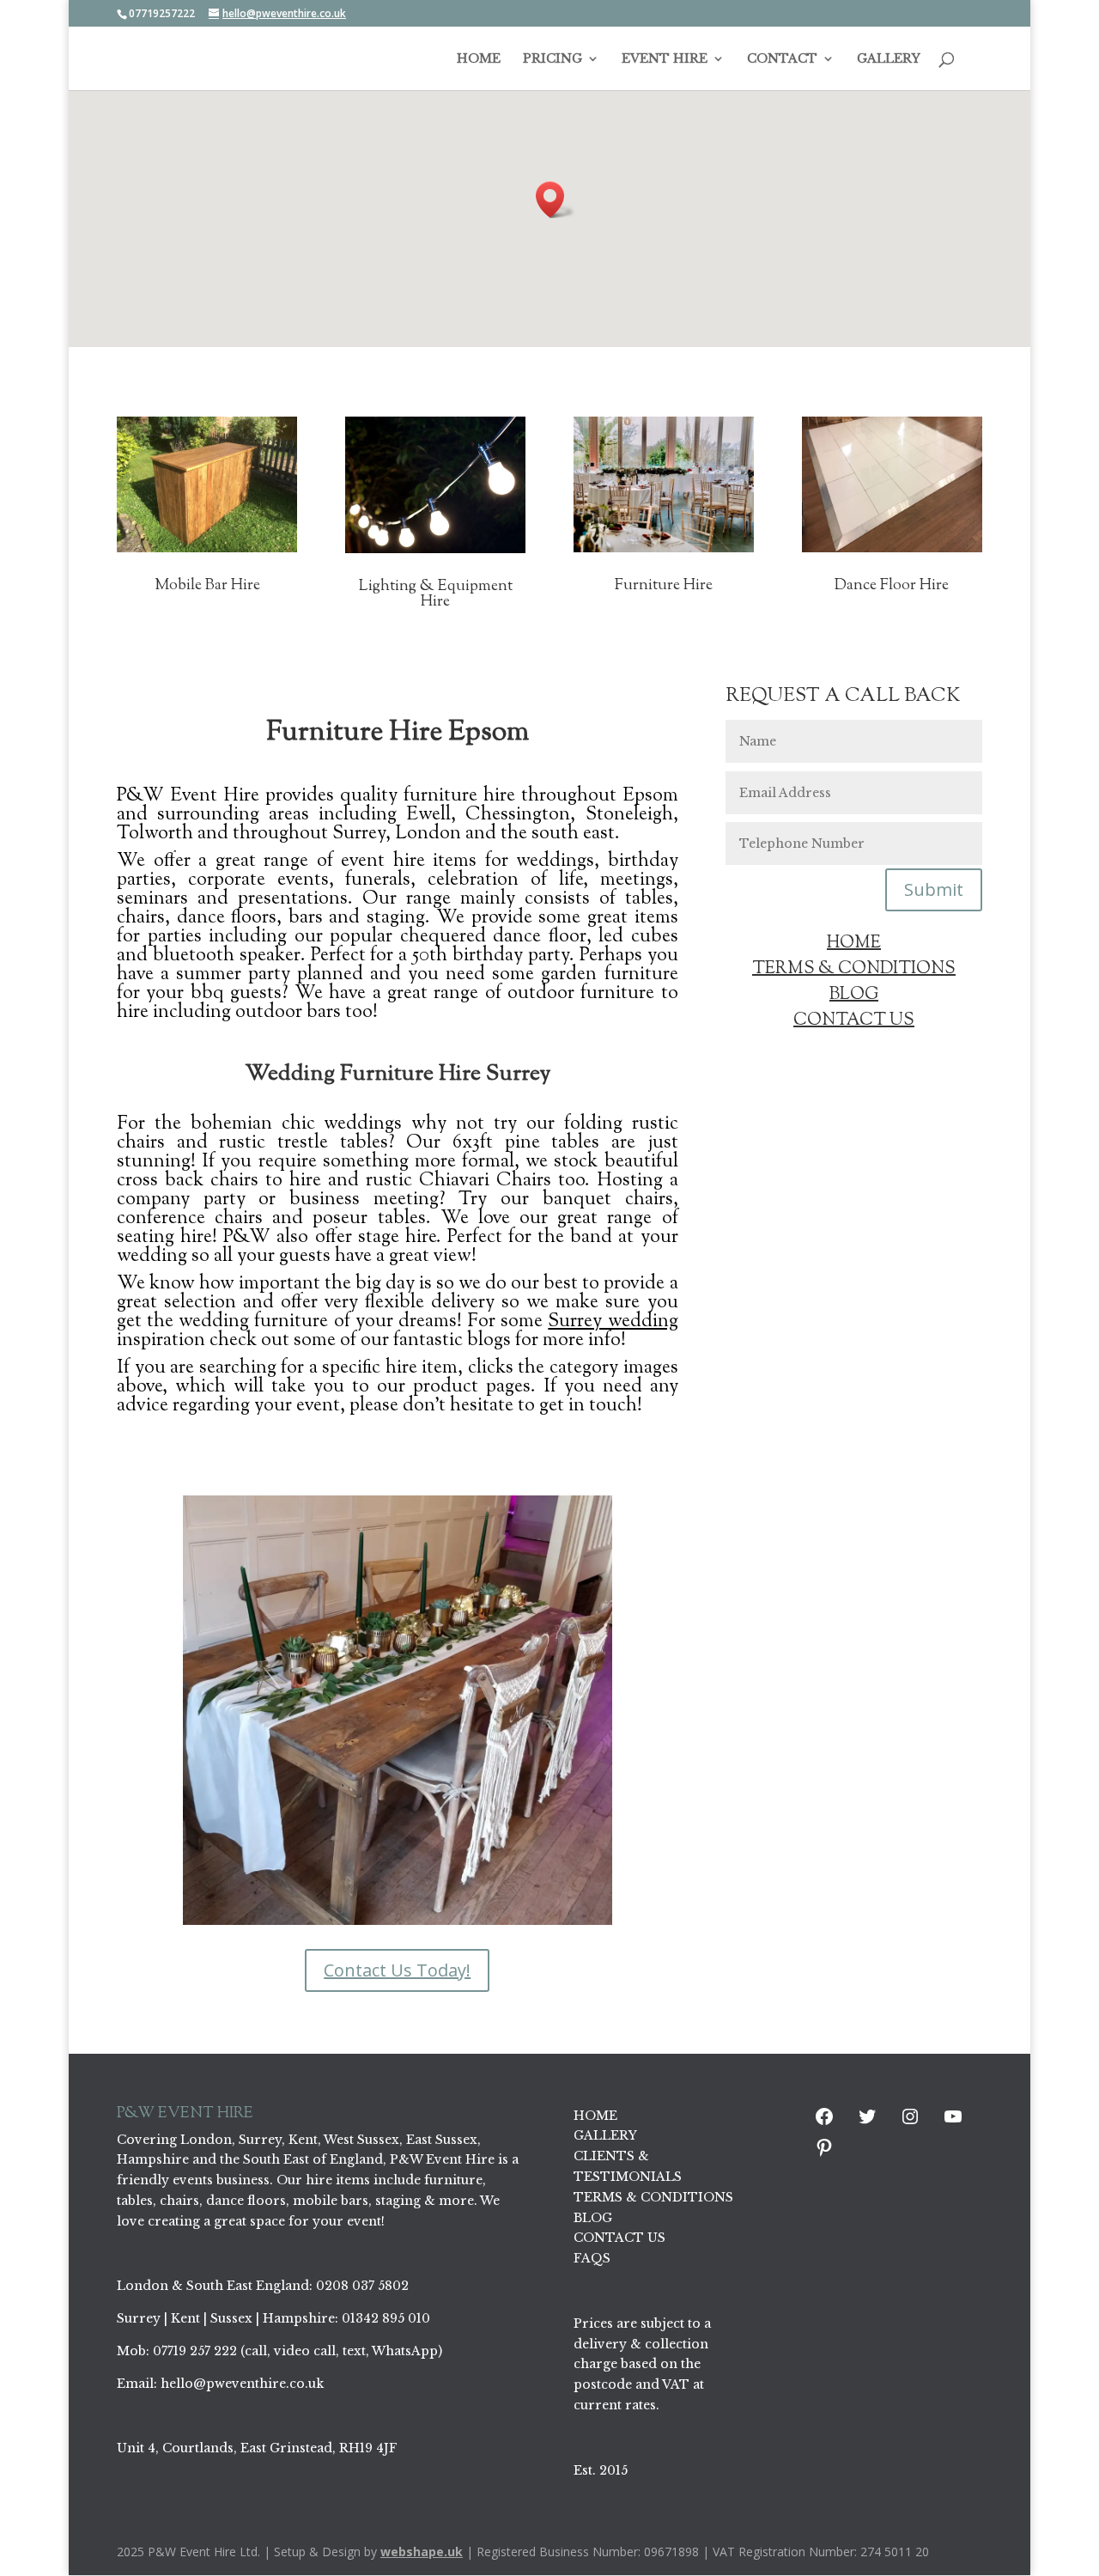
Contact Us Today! (397, 1970)
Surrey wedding (613, 1322)
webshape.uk (422, 2552)
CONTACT (782, 59)
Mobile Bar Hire (207, 586)
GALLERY (889, 59)
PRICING (553, 59)
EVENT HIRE (665, 59)
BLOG (854, 995)
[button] (556, 200)
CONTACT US (854, 1021)
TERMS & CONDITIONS (854, 969)
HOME (479, 59)
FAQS (592, 2258)
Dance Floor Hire (892, 586)
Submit (934, 889)
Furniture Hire (664, 586)
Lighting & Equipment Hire (436, 594)
